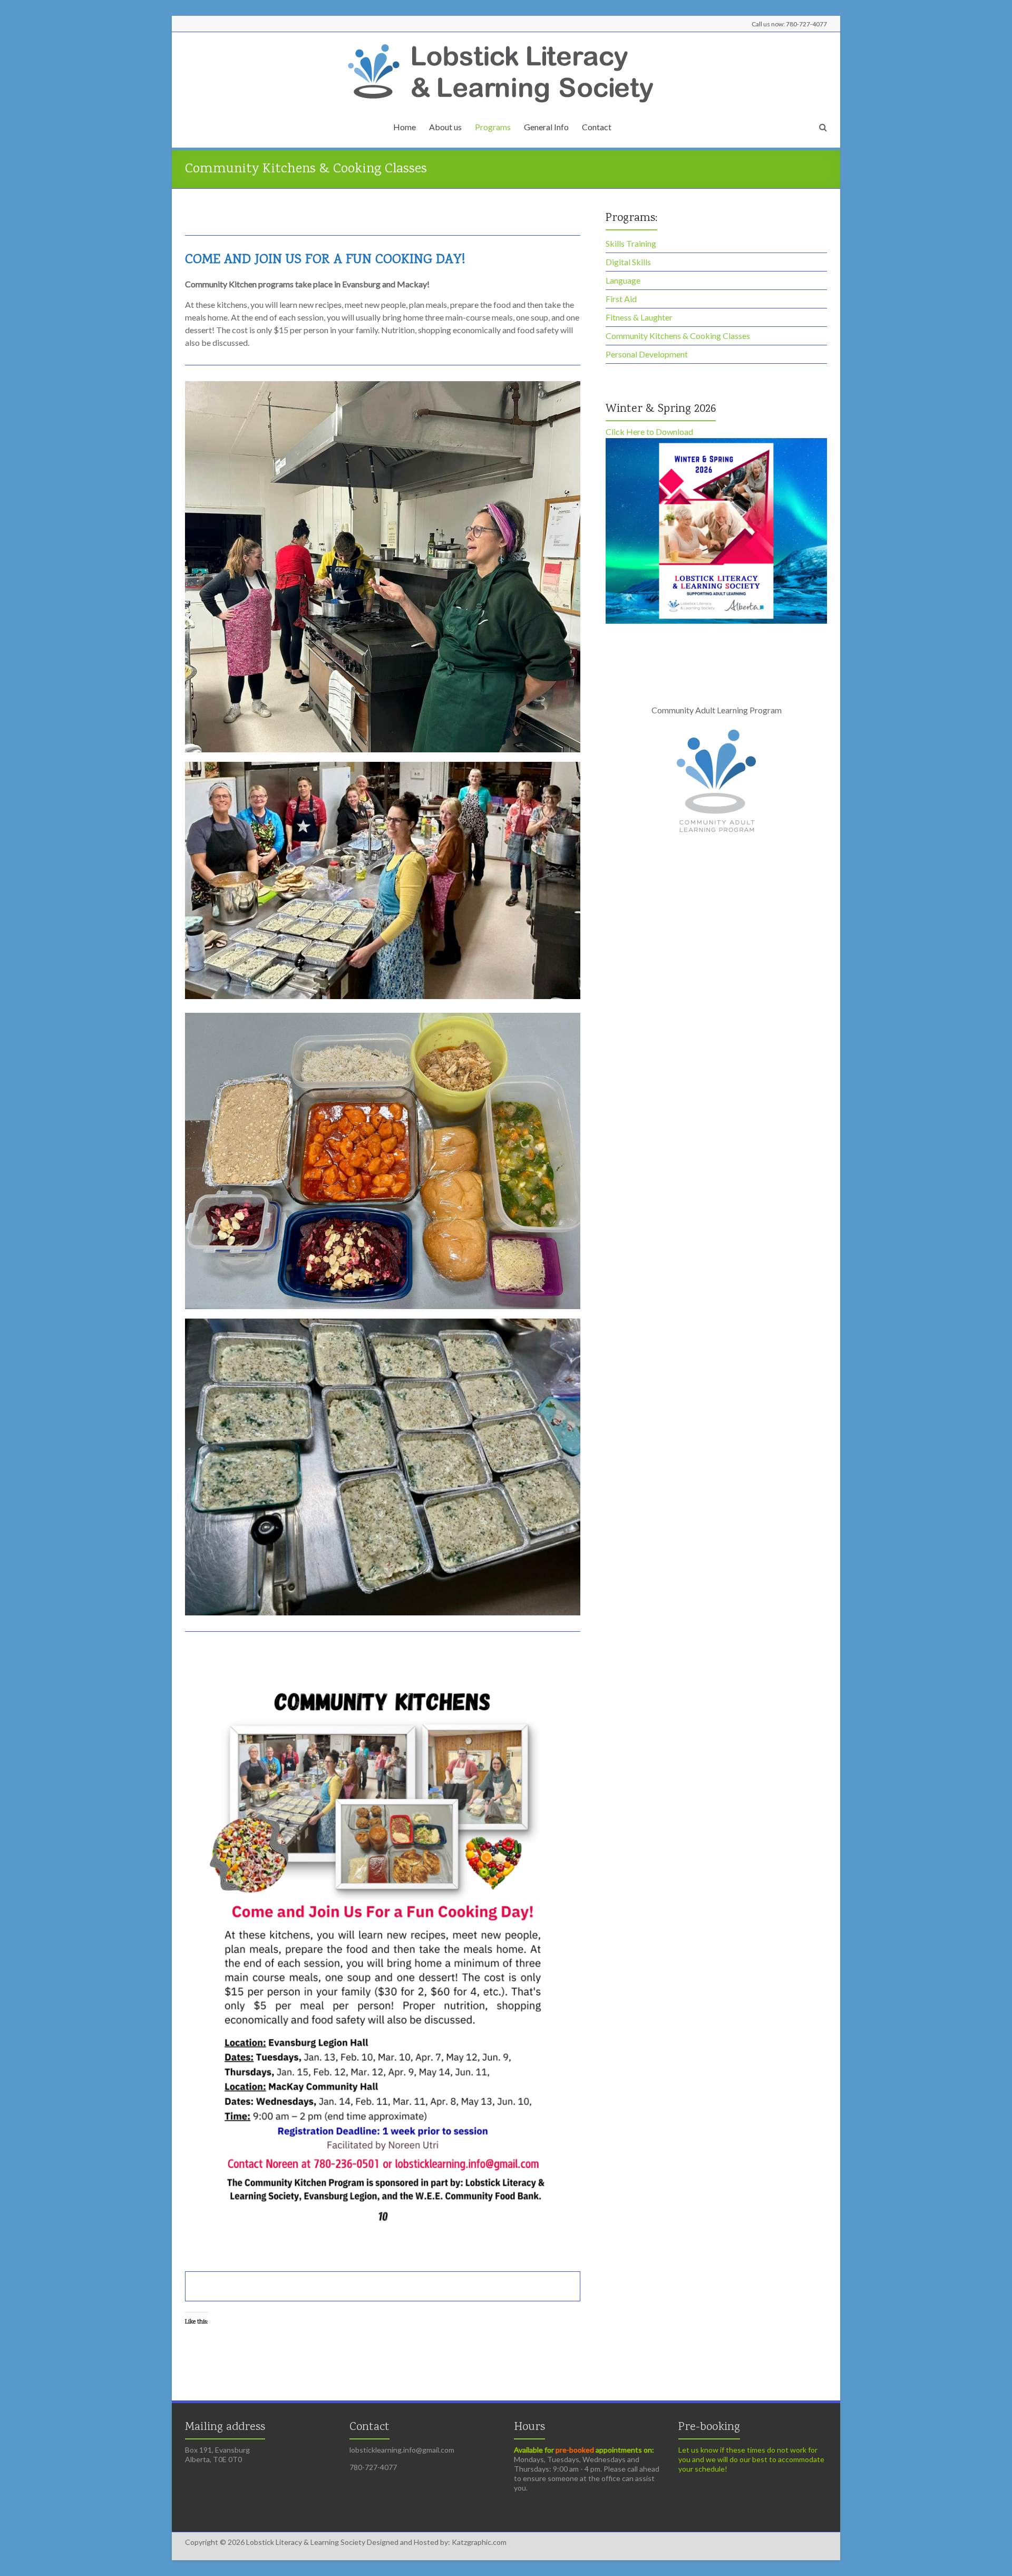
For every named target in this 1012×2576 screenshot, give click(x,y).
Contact (597, 127)
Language (623, 280)
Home (405, 127)
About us (445, 127)
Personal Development (647, 354)
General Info (546, 127)
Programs (493, 127)
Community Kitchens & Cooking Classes (678, 336)
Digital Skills (628, 262)
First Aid (621, 299)
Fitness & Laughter (639, 317)
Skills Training (631, 243)
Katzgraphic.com (478, 2542)
